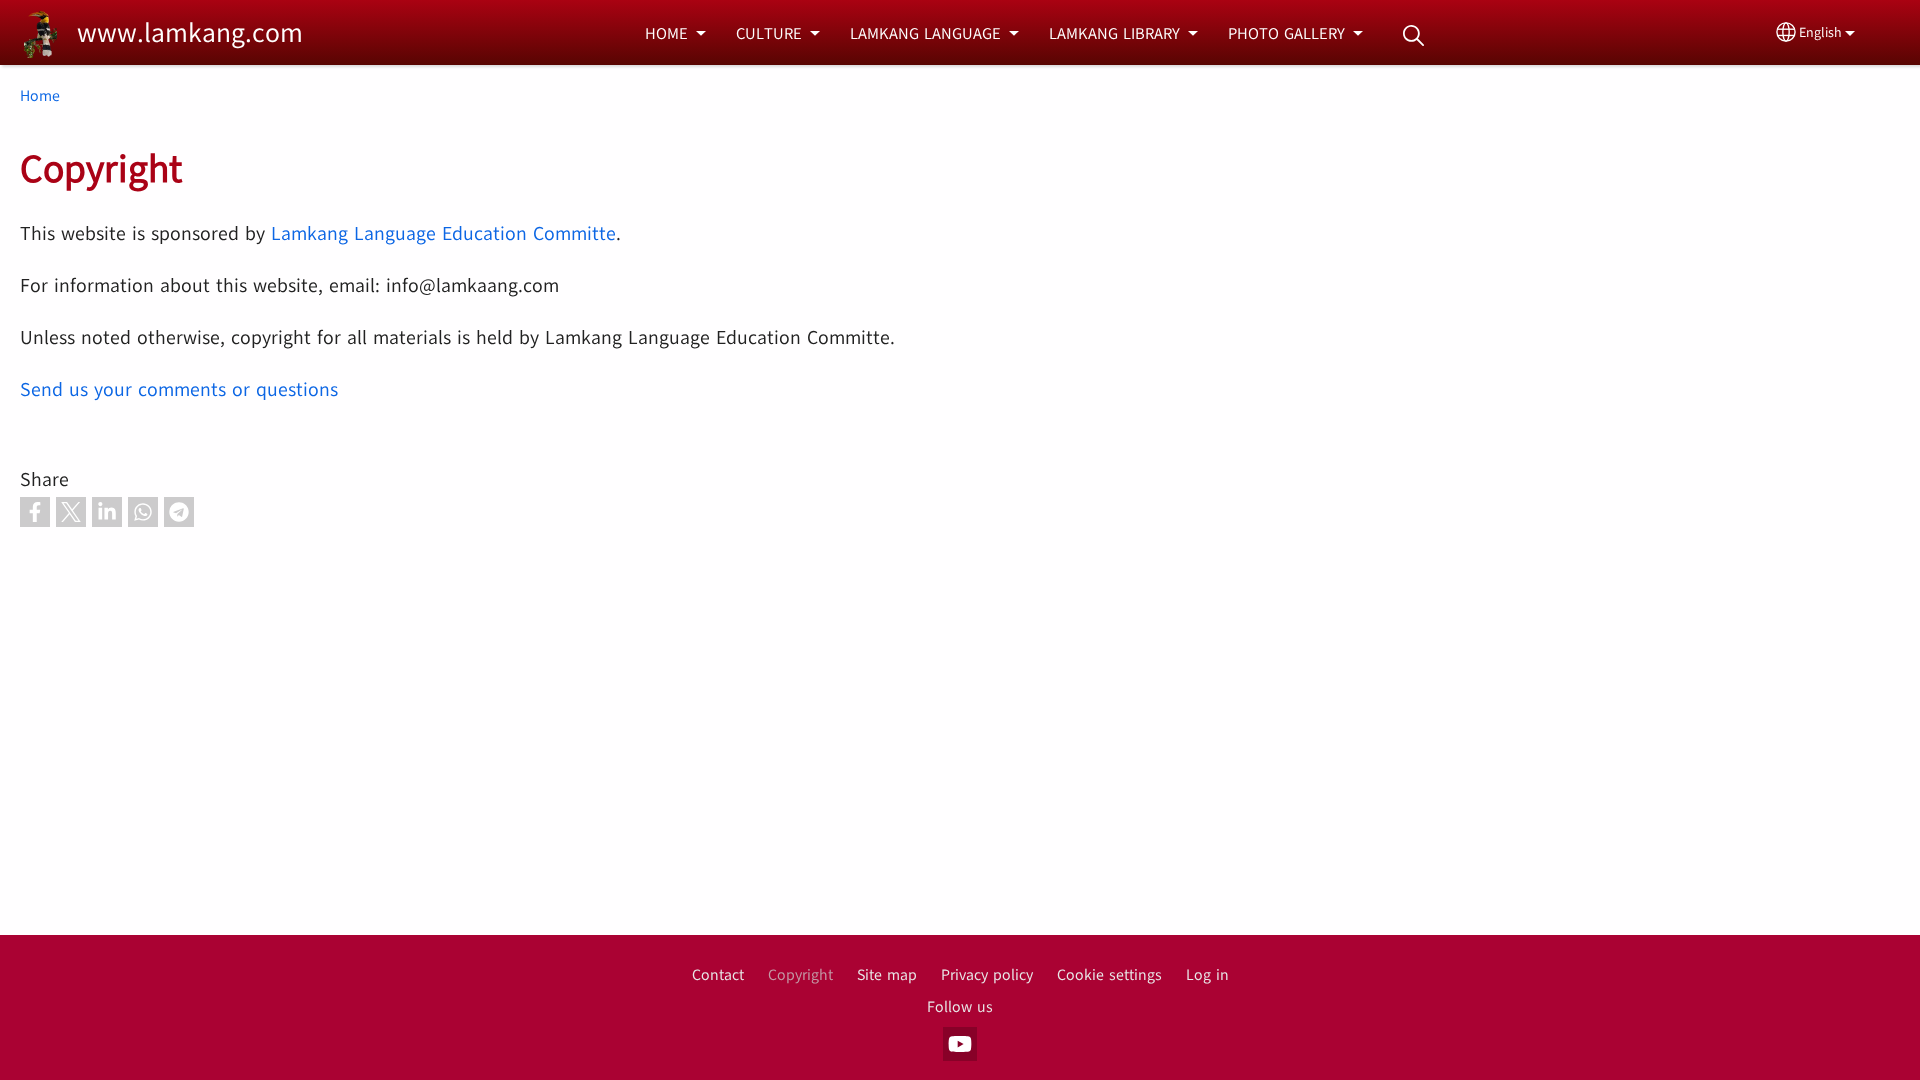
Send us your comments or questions (179, 389)
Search (1413, 35)
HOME (666, 34)
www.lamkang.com (190, 33)
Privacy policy (987, 974)
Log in (1207, 974)
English (1820, 32)
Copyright (800, 974)
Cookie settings (1109, 974)
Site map (887, 974)
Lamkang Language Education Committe (443, 233)
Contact (718, 974)
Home (40, 95)
